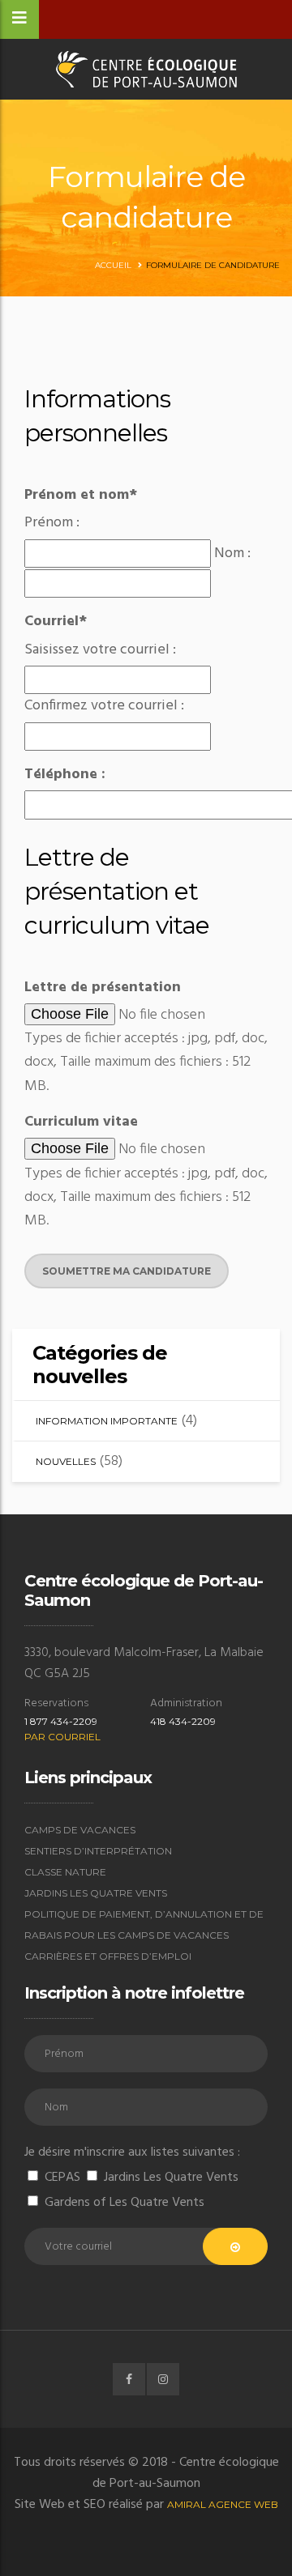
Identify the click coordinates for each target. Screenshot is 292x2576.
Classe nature (65, 1872)
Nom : (232, 554)
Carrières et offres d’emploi (108, 1956)
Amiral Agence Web (223, 2504)
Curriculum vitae (81, 1122)
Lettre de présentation (103, 988)
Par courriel (62, 1737)
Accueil (113, 265)
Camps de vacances (80, 1830)
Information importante (107, 1421)
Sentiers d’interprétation (98, 1851)
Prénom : (52, 523)
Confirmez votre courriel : (104, 706)
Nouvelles (66, 1461)
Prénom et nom (81, 495)
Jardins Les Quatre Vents (96, 1893)
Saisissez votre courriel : (100, 650)
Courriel (56, 622)
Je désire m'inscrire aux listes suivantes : (132, 2152)
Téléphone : (65, 775)
